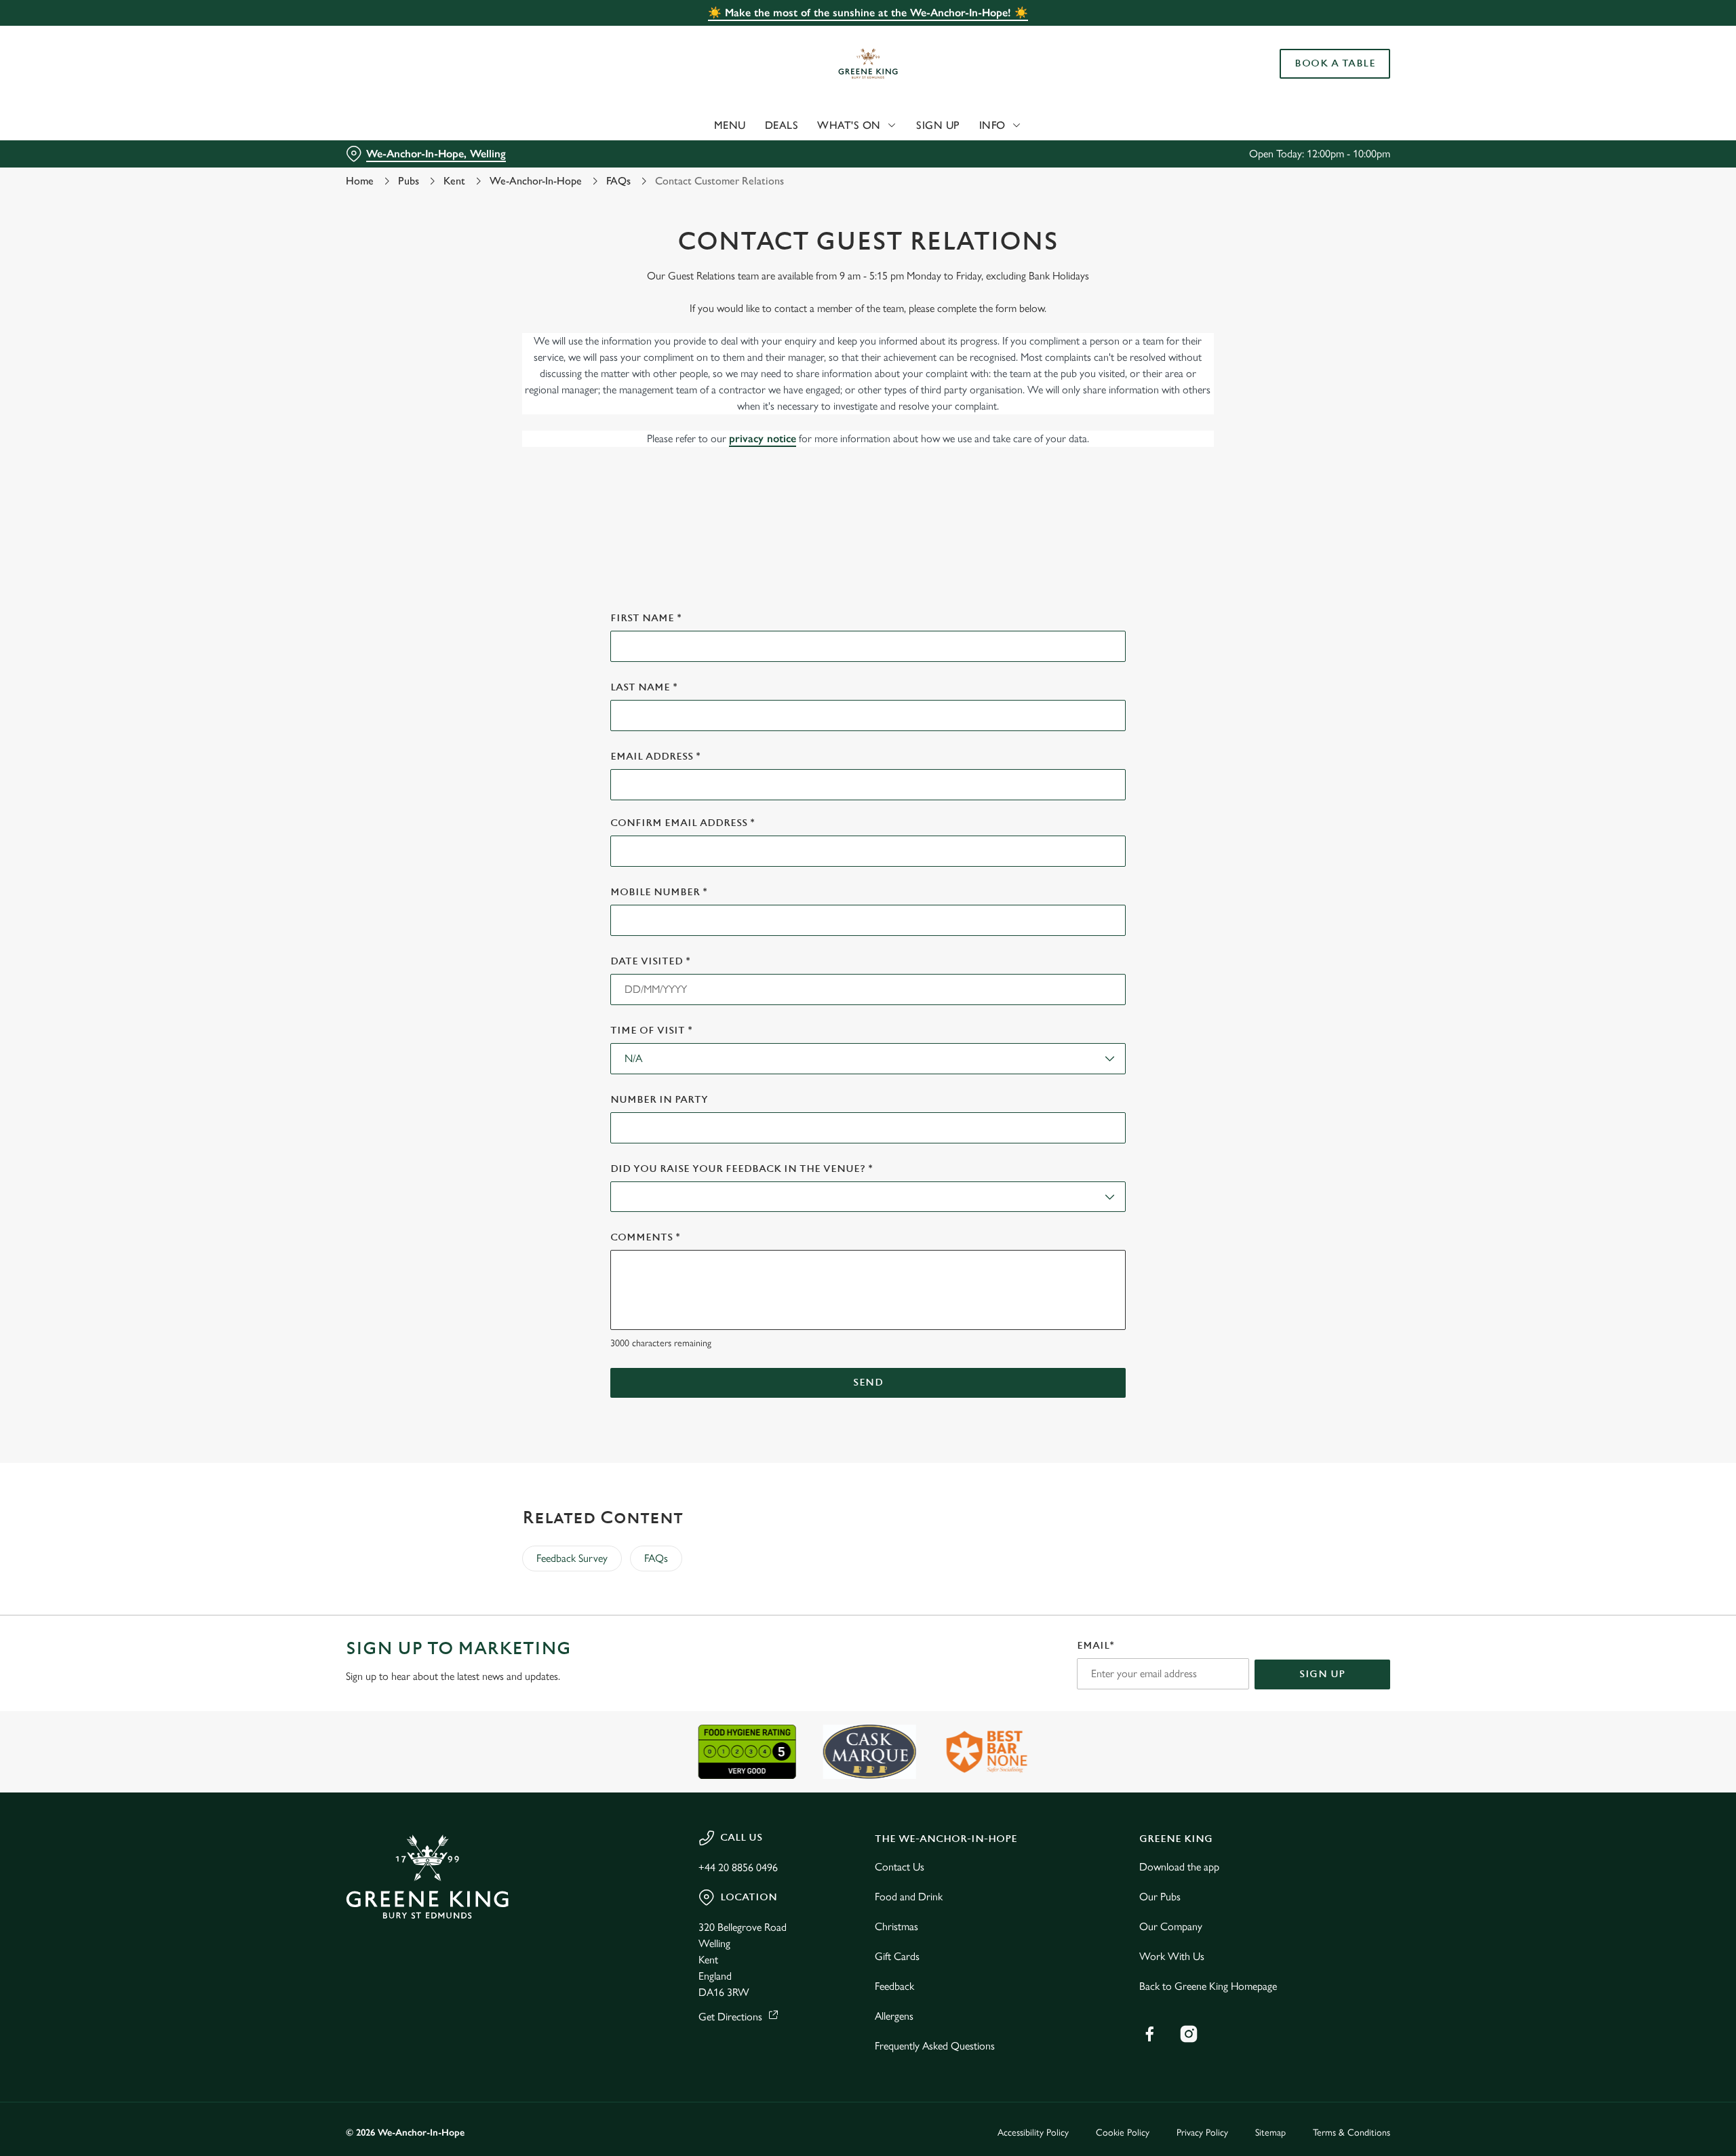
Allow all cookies (1314, 36)
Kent (454, 181)
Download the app (1179, 1867)
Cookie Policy (1123, 2133)
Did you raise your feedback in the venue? (742, 1169)
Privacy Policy (1202, 2133)
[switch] (699, 125)
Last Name (644, 687)
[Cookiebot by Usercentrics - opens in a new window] (397, 126)
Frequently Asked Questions (935, 2046)
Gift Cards (897, 1956)
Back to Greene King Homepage (1208, 1986)
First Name (646, 618)
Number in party (659, 1100)
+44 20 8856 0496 (738, 1867)
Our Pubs (1160, 1897)
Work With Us (1172, 1956)
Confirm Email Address (683, 823)
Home (360, 181)
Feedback (894, 1986)
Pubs (409, 181)
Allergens (894, 2016)
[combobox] (868, 1059)
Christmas (896, 1926)
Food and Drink (909, 1897)
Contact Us (900, 1867)
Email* (1096, 1646)
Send (868, 1383)
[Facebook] (1149, 2034)
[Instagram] (1189, 2034)
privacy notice (763, 438)
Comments (645, 1237)
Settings (1005, 126)
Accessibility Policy (1033, 2133)
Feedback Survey (572, 1558)
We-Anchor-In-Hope (536, 181)
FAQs (618, 181)
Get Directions (730, 2017)
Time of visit (651, 1031)
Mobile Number (659, 892)
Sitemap (1270, 2133)
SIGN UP (1322, 1674)
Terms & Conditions (1352, 2133)
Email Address (655, 757)
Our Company (1171, 1926)
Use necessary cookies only (1314, 80)
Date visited (650, 961)
